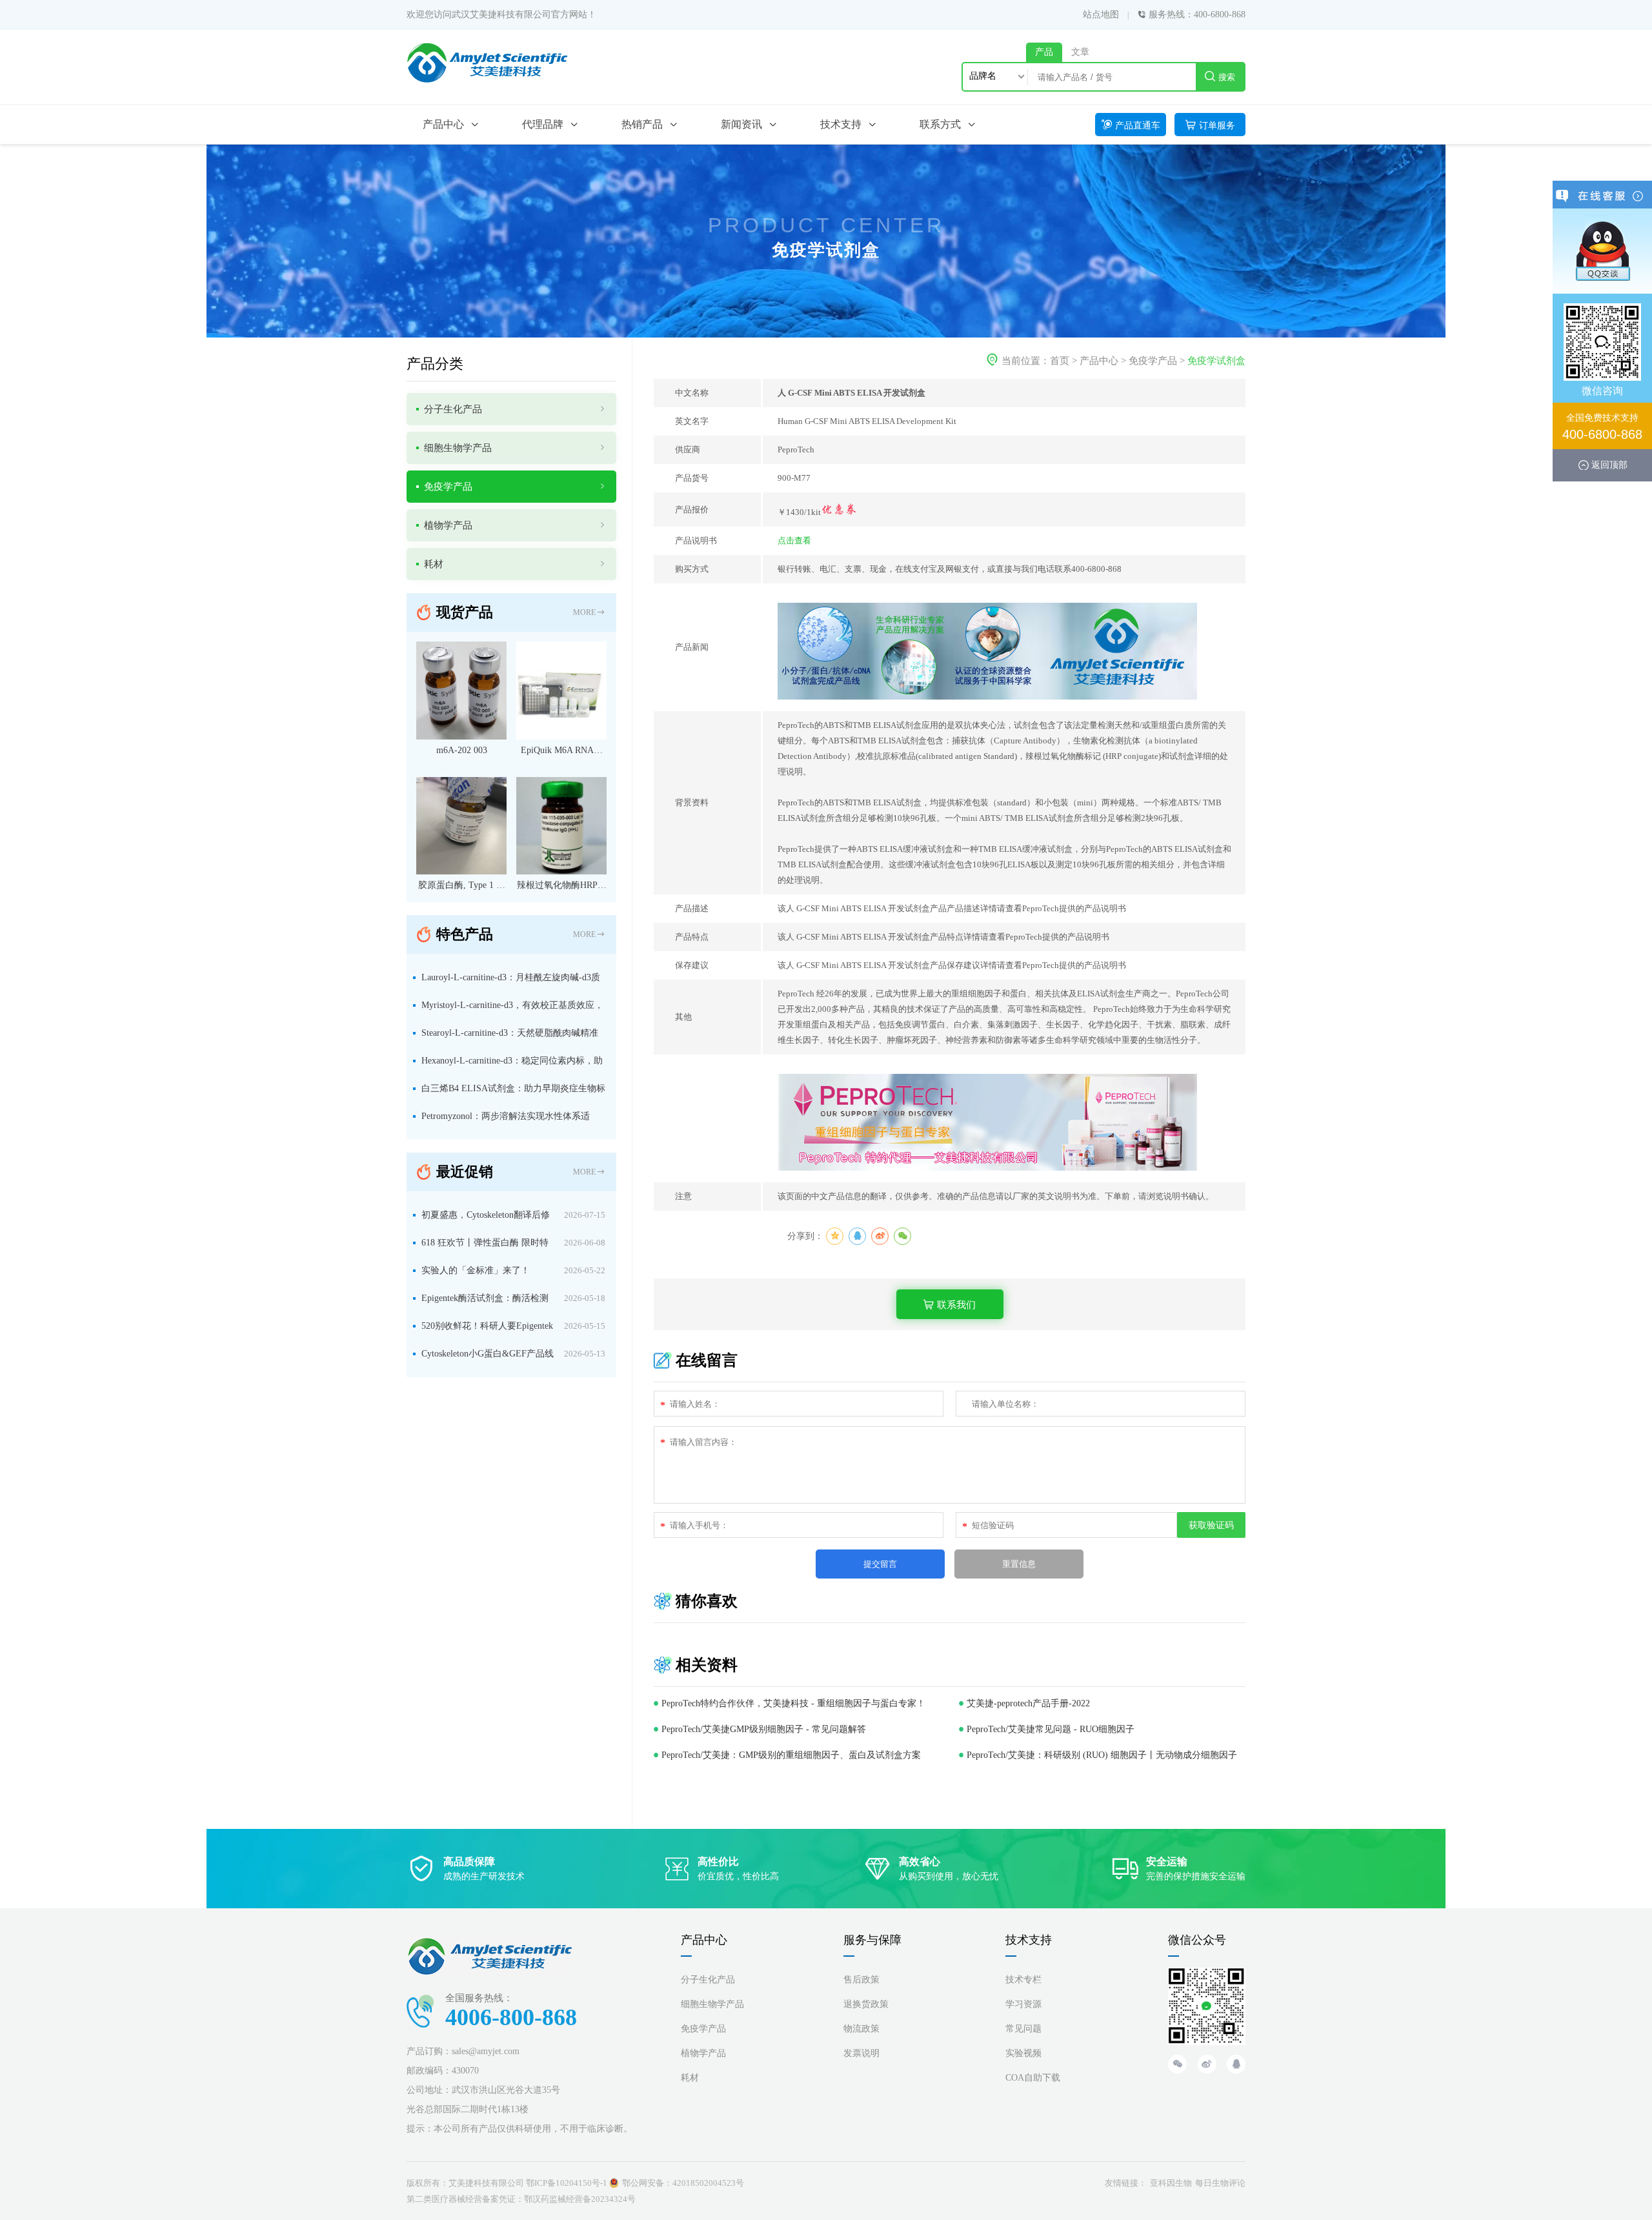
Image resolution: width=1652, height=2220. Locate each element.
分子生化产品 (708, 1980)
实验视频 (1023, 2053)
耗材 (690, 2078)
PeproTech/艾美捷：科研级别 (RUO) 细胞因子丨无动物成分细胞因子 (1102, 1755)
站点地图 (1101, 15)
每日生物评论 (1220, 2183)
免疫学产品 (1153, 361)
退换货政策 (866, 2004)
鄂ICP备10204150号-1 (567, 2183)
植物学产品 (703, 2053)
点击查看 (794, 540)
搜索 (1227, 77)
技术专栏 (1023, 1980)
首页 (1060, 361)
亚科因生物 (1171, 2183)
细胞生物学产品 (712, 2004)
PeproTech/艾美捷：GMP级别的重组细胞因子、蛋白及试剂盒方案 (791, 1755)
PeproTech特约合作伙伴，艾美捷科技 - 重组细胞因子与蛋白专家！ (793, 1703)
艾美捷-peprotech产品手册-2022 (1028, 1703)
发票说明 (861, 2053)
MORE (584, 612)
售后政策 (861, 1980)
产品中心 (1099, 361)
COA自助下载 (1033, 2078)
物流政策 (861, 2029)
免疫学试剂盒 (1216, 361)
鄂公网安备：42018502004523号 (683, 2183)
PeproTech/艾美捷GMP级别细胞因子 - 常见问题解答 (764, 1729)
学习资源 (1023, 2004)
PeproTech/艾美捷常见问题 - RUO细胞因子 (1051, 1729)
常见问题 (1023, 2029)
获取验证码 (1211, 1525)
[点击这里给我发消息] (1602, 250)
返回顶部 (1609, 465)
